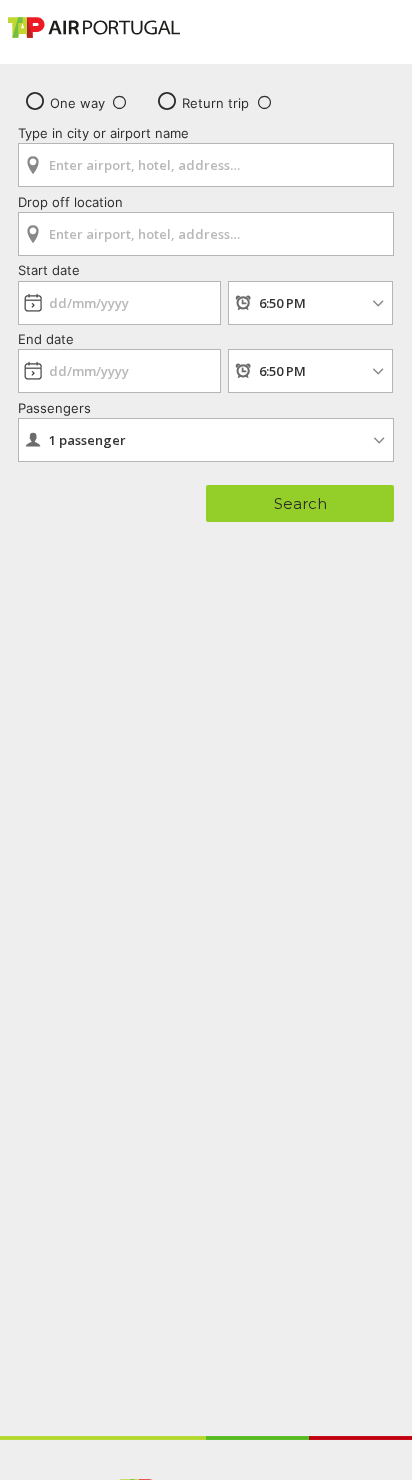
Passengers (54, 408)
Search (300, 503)
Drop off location (70, 202)
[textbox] (206, 165)
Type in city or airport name (103, 133)
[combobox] (206, 158)
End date (46, 339)
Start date (49, 270)
